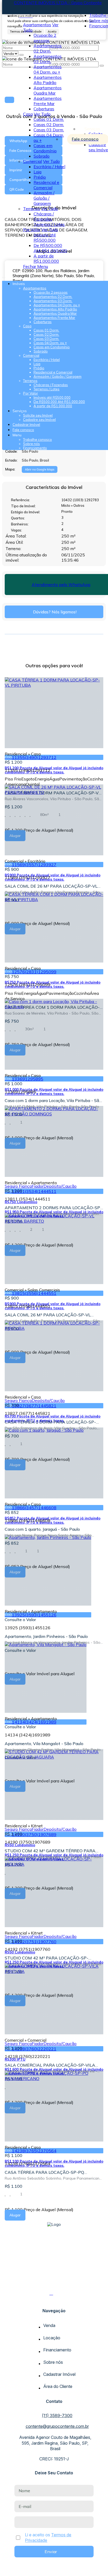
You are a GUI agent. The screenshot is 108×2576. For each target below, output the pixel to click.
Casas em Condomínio (45, 148)
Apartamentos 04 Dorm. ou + (48, 69)
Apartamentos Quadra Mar (48, 90)
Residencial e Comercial (46, 185)
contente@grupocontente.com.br (57, 2426)
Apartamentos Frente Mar (48, 101)
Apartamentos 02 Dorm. (48, 48)
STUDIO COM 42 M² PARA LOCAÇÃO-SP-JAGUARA (47, 1958)
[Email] (54, 2303)
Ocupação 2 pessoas (45, 38)
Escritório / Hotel (49, 167)
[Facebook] (54, 2293)
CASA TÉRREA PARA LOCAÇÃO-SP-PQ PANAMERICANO (44, 2172)
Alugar (15, 2215)
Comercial (33, 161)
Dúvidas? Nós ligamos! (55, 612)
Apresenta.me (16, 2571)
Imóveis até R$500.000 (45, 237)
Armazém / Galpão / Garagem (44, 198)
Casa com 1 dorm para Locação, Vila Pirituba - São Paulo (53, 1100)
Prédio (40, 177)
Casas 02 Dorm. (49, 125)
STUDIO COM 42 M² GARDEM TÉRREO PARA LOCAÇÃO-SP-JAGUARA (50, 1851)
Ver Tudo (42, 114)
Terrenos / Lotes (49, 224)
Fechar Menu (36, 266)
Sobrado (42, 156)
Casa (28, 114)
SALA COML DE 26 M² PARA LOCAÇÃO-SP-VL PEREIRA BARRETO (51, 886)
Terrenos (32, 209)
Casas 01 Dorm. (49, 119)
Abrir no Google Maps (40, 469)
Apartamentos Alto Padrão (48, 80)
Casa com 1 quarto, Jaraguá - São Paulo (42, 1529)
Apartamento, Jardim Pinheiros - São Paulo (46, 1636)
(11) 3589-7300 (57, 2415)
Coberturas (44, 109)
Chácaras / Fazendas (44, 216)
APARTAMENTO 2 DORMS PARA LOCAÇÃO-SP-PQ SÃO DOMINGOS (53, 1208)
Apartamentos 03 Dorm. (48, 59)
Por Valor (32, 230)
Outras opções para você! (54, 666)
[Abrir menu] (4, 276)
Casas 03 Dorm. (49, 130)
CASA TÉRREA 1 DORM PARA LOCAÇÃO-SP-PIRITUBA (50, 1422)
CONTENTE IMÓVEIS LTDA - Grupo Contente (58, 3)
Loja (37, 172)
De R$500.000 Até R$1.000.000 (50, 248)
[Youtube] (54, 2298)
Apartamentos (37, 25)
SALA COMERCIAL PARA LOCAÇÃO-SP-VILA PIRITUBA (50, 2065)
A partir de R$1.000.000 (46, 258)
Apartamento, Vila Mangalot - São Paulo (44, 1744)
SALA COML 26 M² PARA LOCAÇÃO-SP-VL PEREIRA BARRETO (48, 1315)
